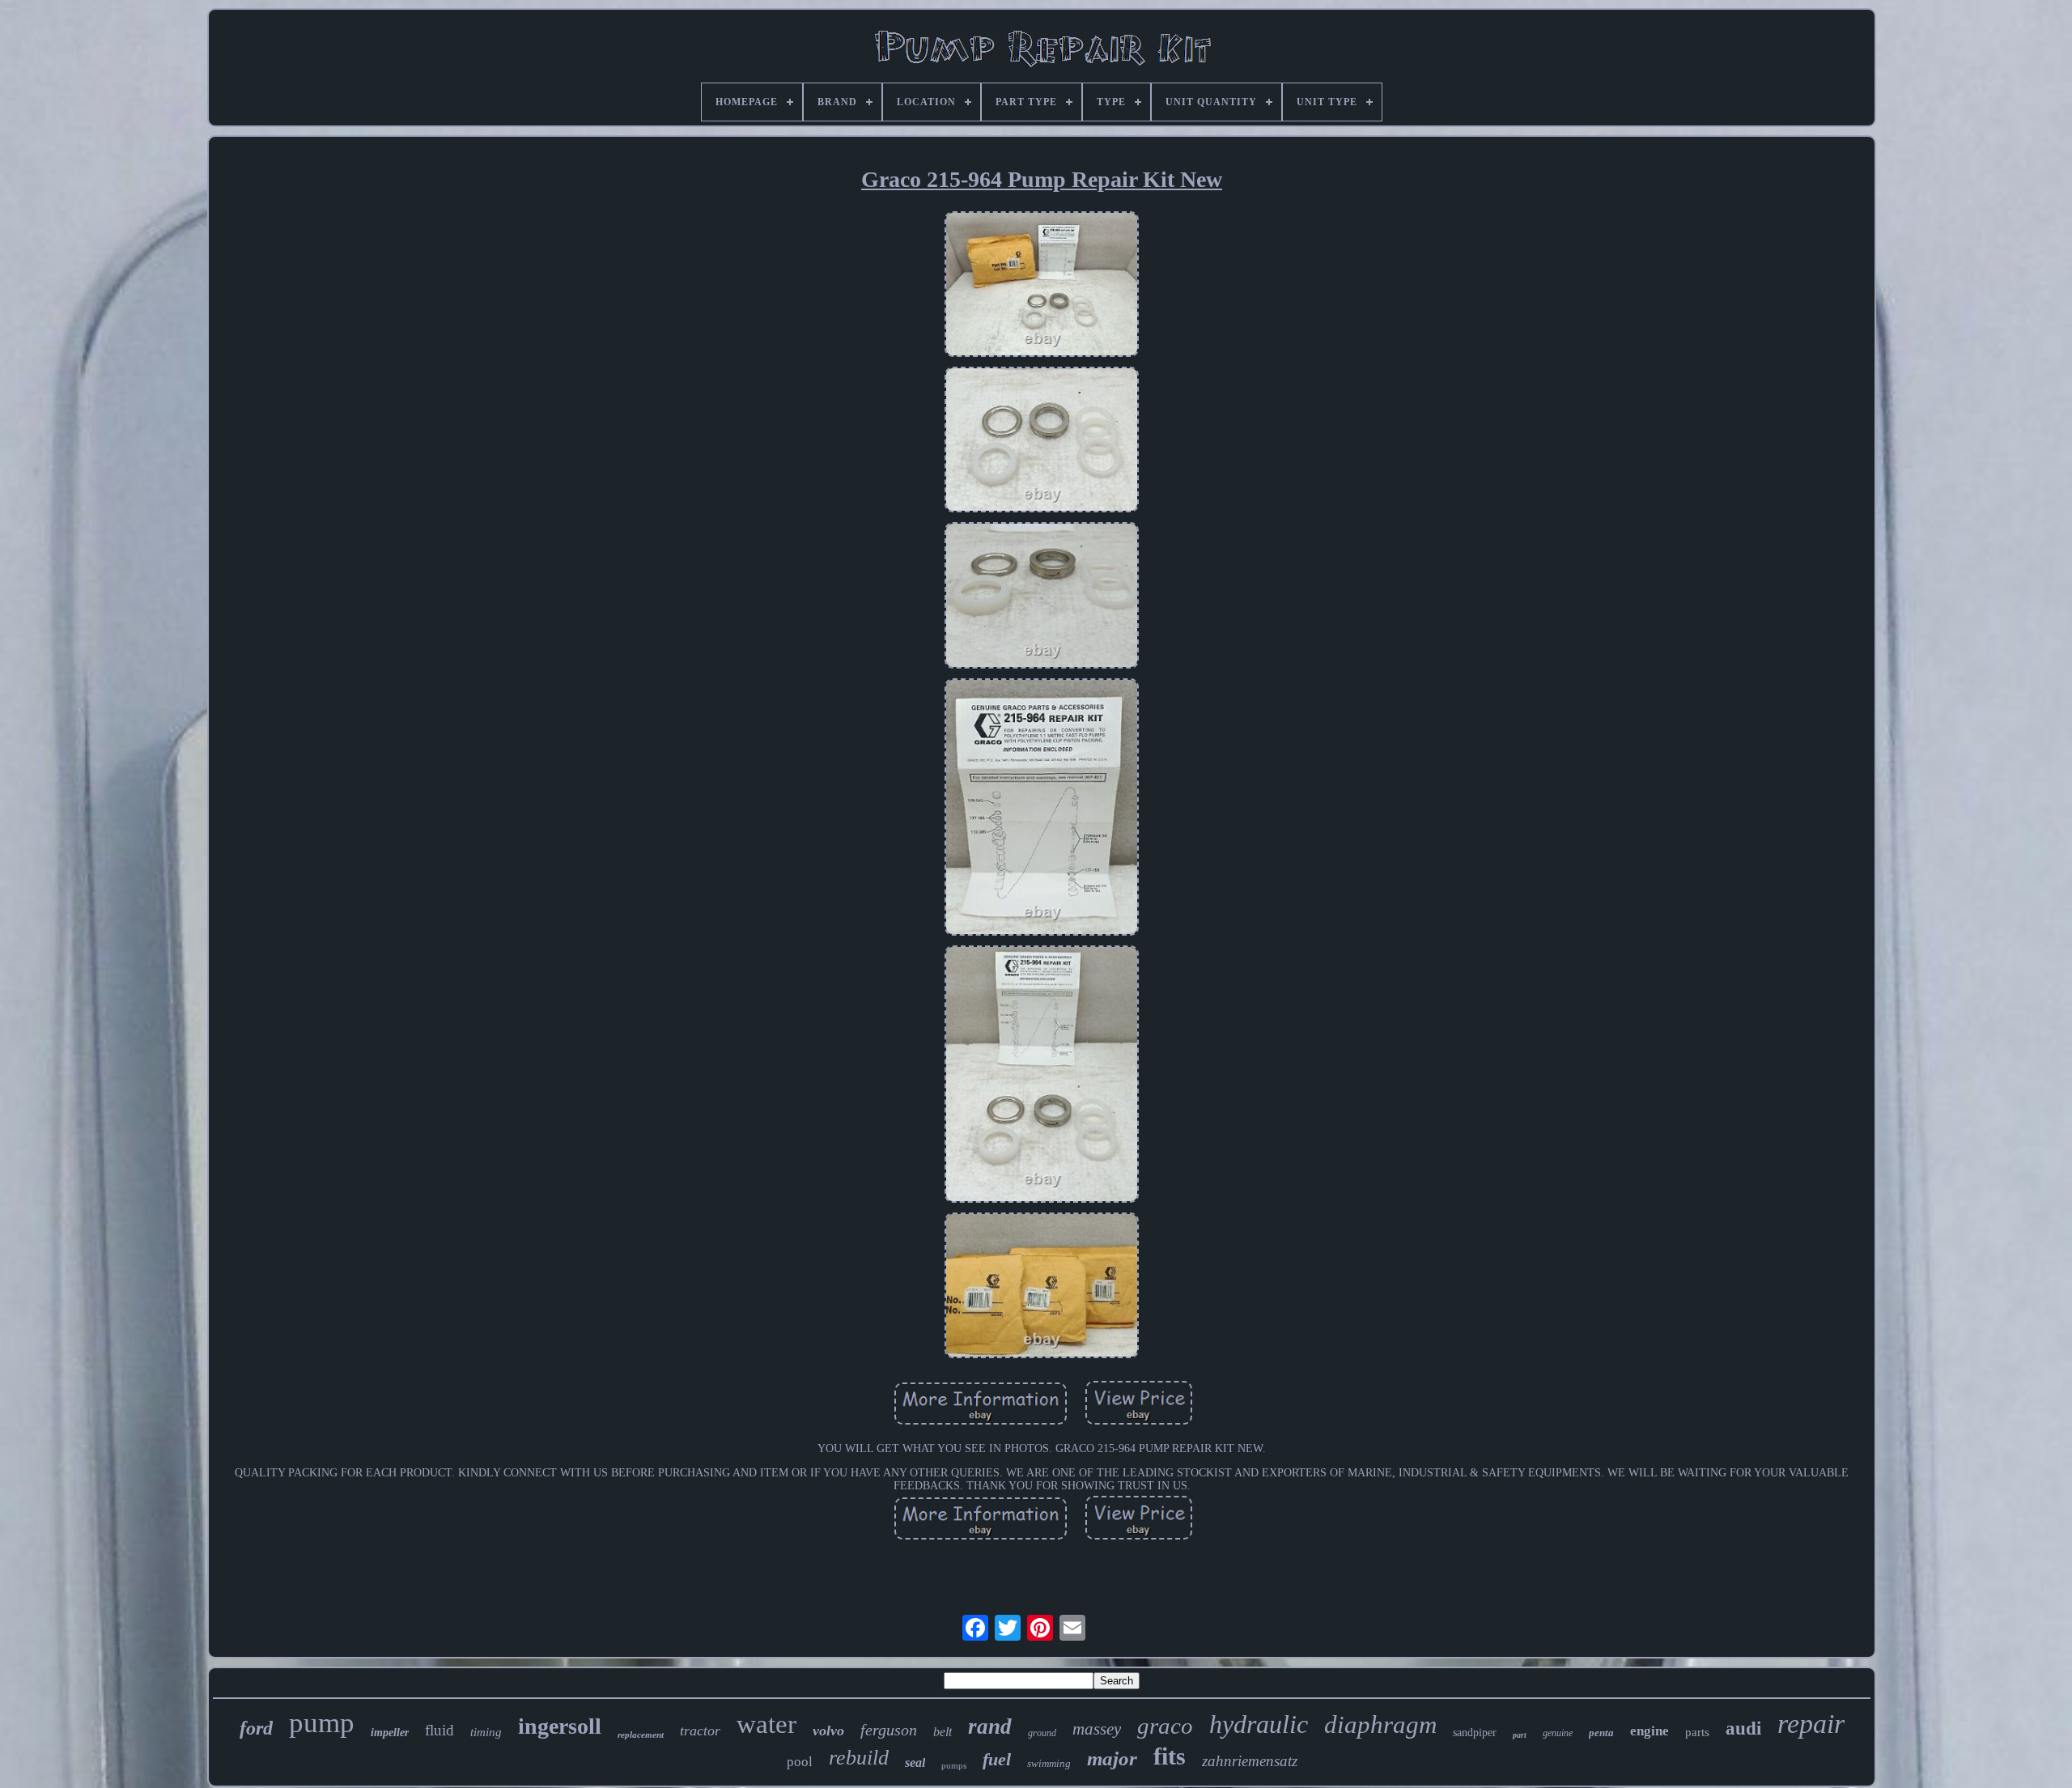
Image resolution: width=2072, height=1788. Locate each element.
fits (1170, 1756)
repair (1811, 1724)
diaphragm (1380, 1724)
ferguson (889, 1730)
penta (1601, 1733)
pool (800, 1762)
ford (256, 1728)
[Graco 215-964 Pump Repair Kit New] (1042, 286)
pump (322, 1723)
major (1112, 1758)
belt (943, 1732)
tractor (700, 1731)
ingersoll (560, 1726)
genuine (1558, 1733)
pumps (954, 1765)
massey (1097, 1729)
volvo (828, 1731)
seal (915, 1763)
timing (486, 1732)
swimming (1049, 1763)
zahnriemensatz (1250, 1761)
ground (1042, 1733)
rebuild (859, 1758)
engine (1650, 1731)
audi (1743, 1729)
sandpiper (1475, 1733)
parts (1697, 1732)
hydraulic (1259, 1724)
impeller (390, 1733)
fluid (439, 1730)
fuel (997, 1759)
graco (1165, 1726)
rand (990, 1726)
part (1520, 1735)
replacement (641, 1735)
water (766, 1724)
